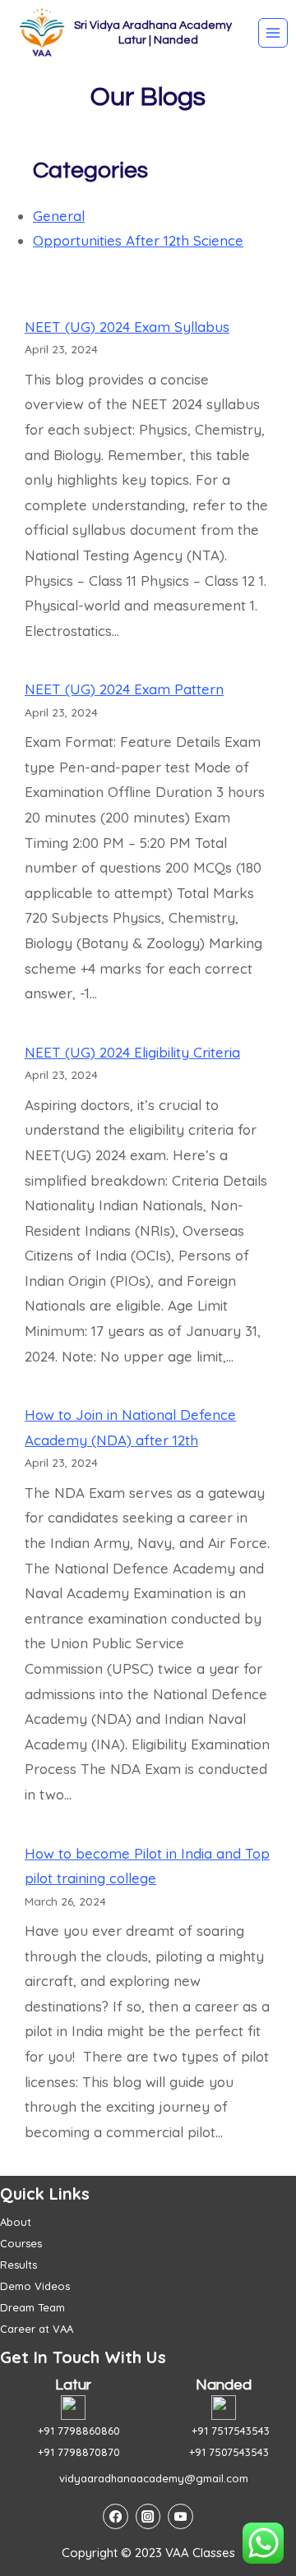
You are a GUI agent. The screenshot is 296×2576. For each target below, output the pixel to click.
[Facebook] (116, 2516)
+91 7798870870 (79, 2452)
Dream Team (32, 2307)
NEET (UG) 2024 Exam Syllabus (127, 327)
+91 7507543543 (229, 2452)
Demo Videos (35, 2286)
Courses (21, 2243)
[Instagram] (148, 2516)
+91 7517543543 (231, 2431)
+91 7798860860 (79, 2431)
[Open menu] (273, 33)
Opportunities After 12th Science (138, 240)
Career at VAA (37, 2329)
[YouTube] (180, 2516)
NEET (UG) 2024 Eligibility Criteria (132, 1052)
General (59, 216)
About (16, 2222)
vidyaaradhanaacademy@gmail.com (154, 2478)
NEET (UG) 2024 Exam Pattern (124, 689)
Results (18, 2265)
